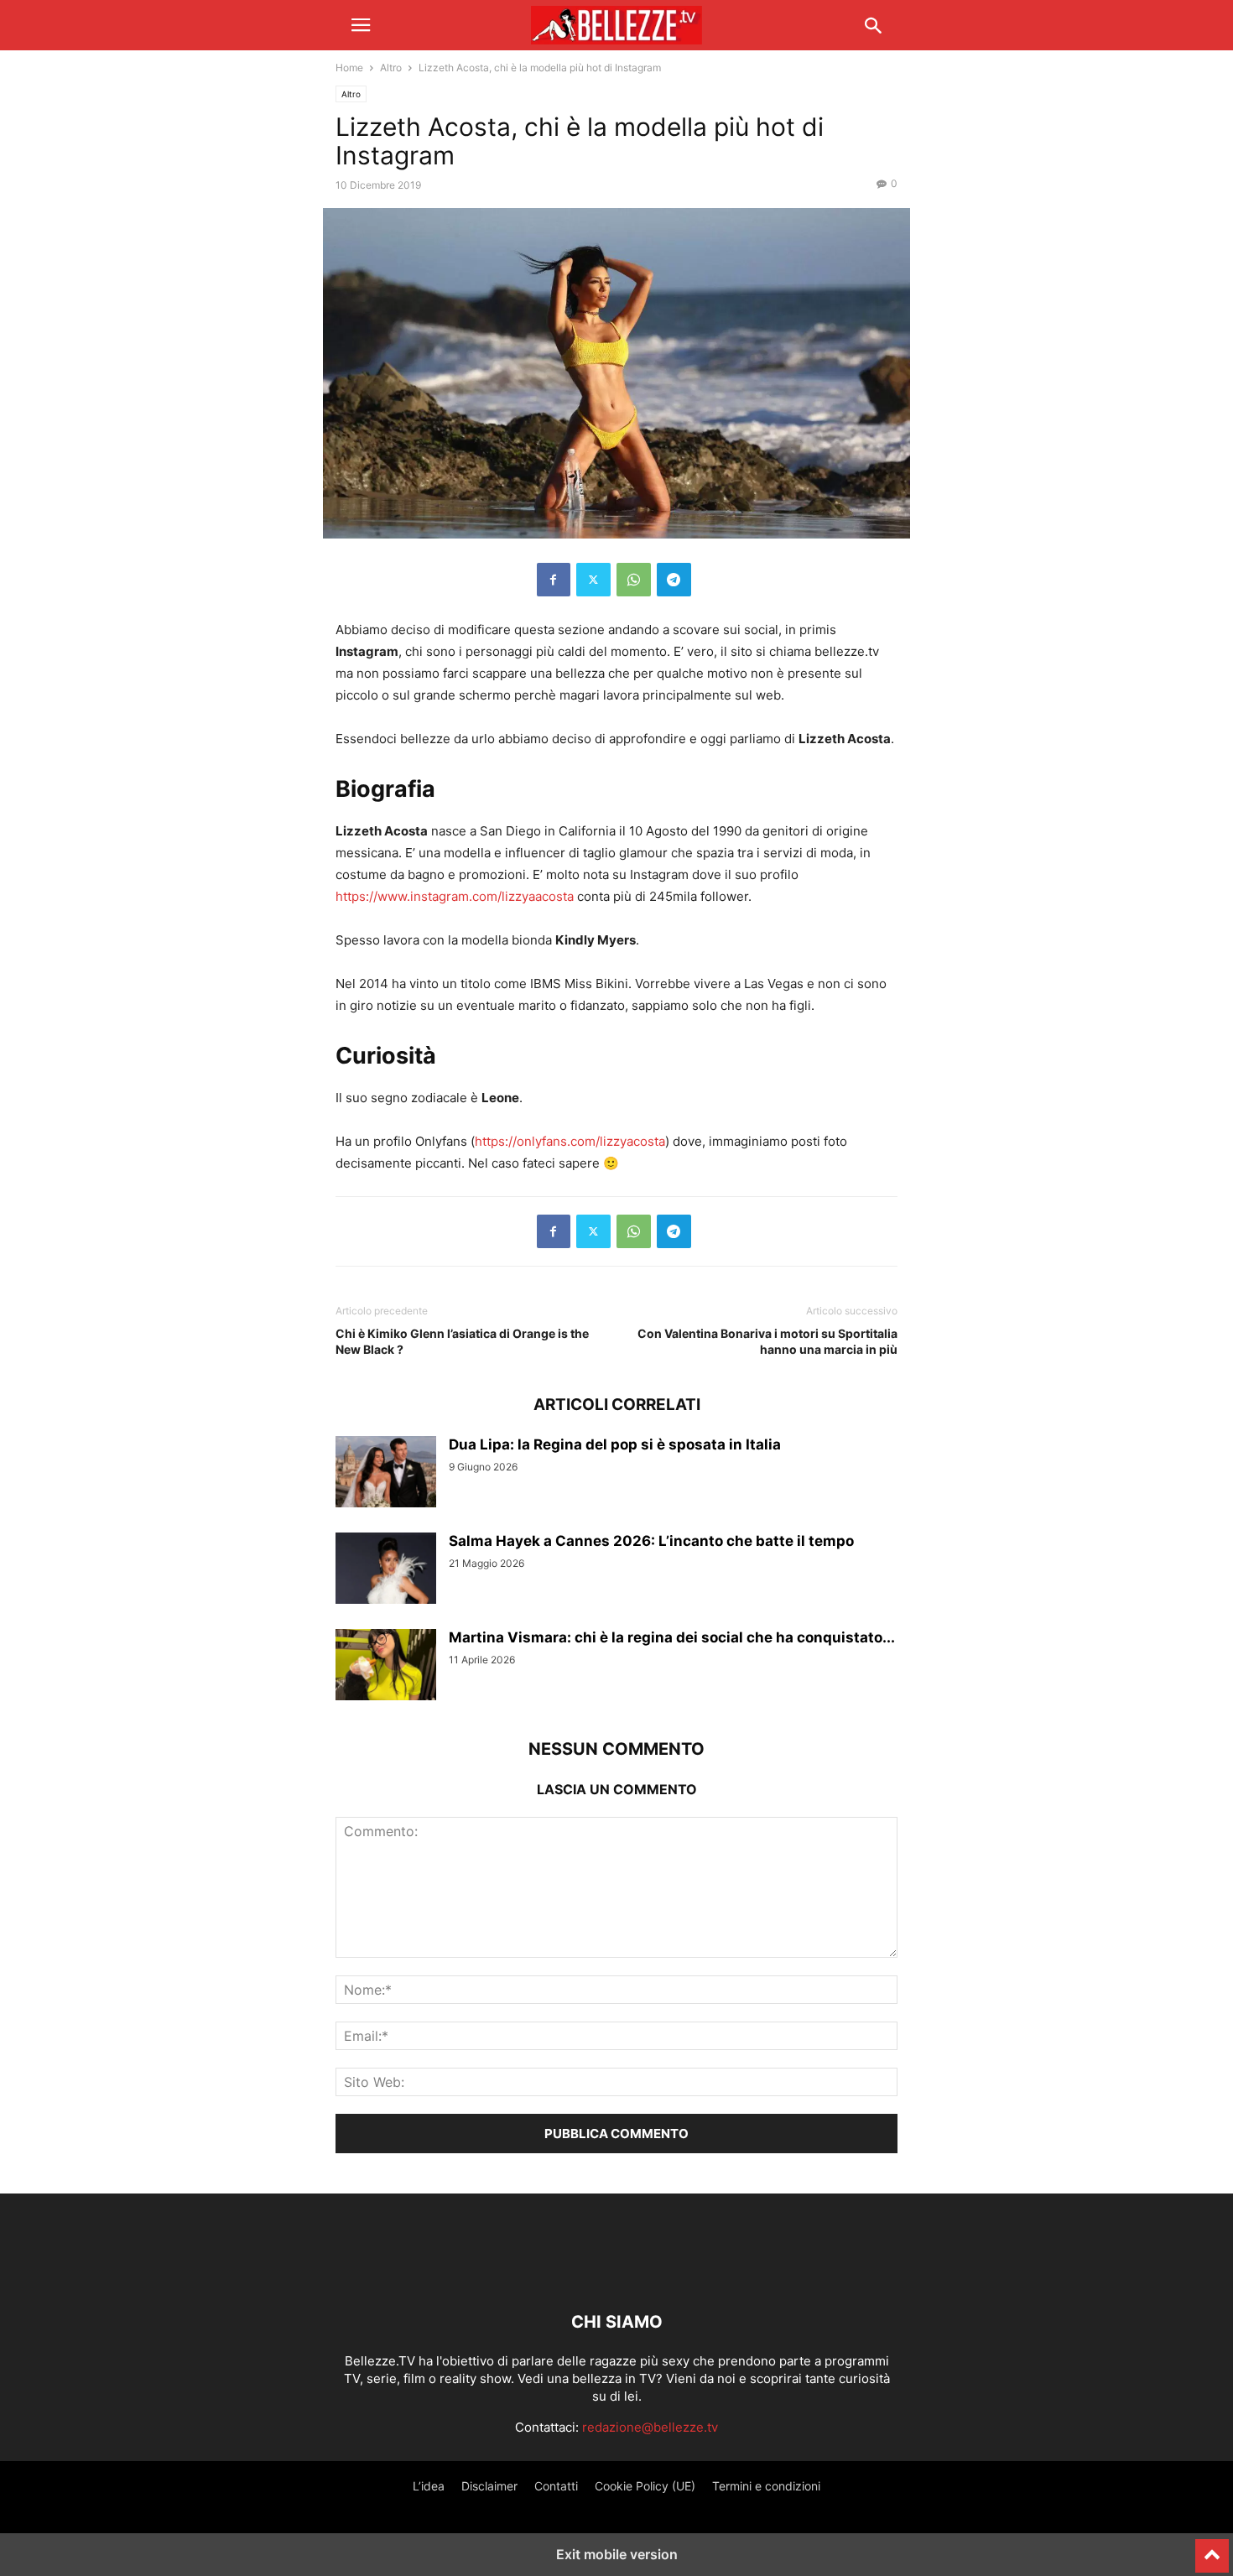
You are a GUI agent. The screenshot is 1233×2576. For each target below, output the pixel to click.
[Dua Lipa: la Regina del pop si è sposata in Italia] (386, 1474)
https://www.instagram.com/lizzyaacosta (455, 896)
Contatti (556, 2486)
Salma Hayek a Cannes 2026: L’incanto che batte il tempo (651, 1541)
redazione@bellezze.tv (650, 2427)
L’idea (429, 2486)
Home (349, 68)
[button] (361, 25)
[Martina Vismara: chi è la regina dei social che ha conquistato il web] (386, 1667)
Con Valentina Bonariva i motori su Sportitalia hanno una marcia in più (767, 1341)
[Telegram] (674, 580)
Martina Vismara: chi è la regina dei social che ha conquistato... (672, 1637)
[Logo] (616, 2271)
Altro (391, 68)
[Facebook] (554, 580)
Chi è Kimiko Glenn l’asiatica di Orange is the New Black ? (462, 1341)
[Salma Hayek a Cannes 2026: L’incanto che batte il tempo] (386, 1570)
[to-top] (1212, 2548)
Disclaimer (489, 2486)
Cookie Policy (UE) (645, 2486)
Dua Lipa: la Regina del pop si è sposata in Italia (615, 1444)
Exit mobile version (617, 2554)
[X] (593, 580)
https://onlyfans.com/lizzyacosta (570, 1141)
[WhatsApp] (634, 580)
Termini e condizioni (766, 2486)
